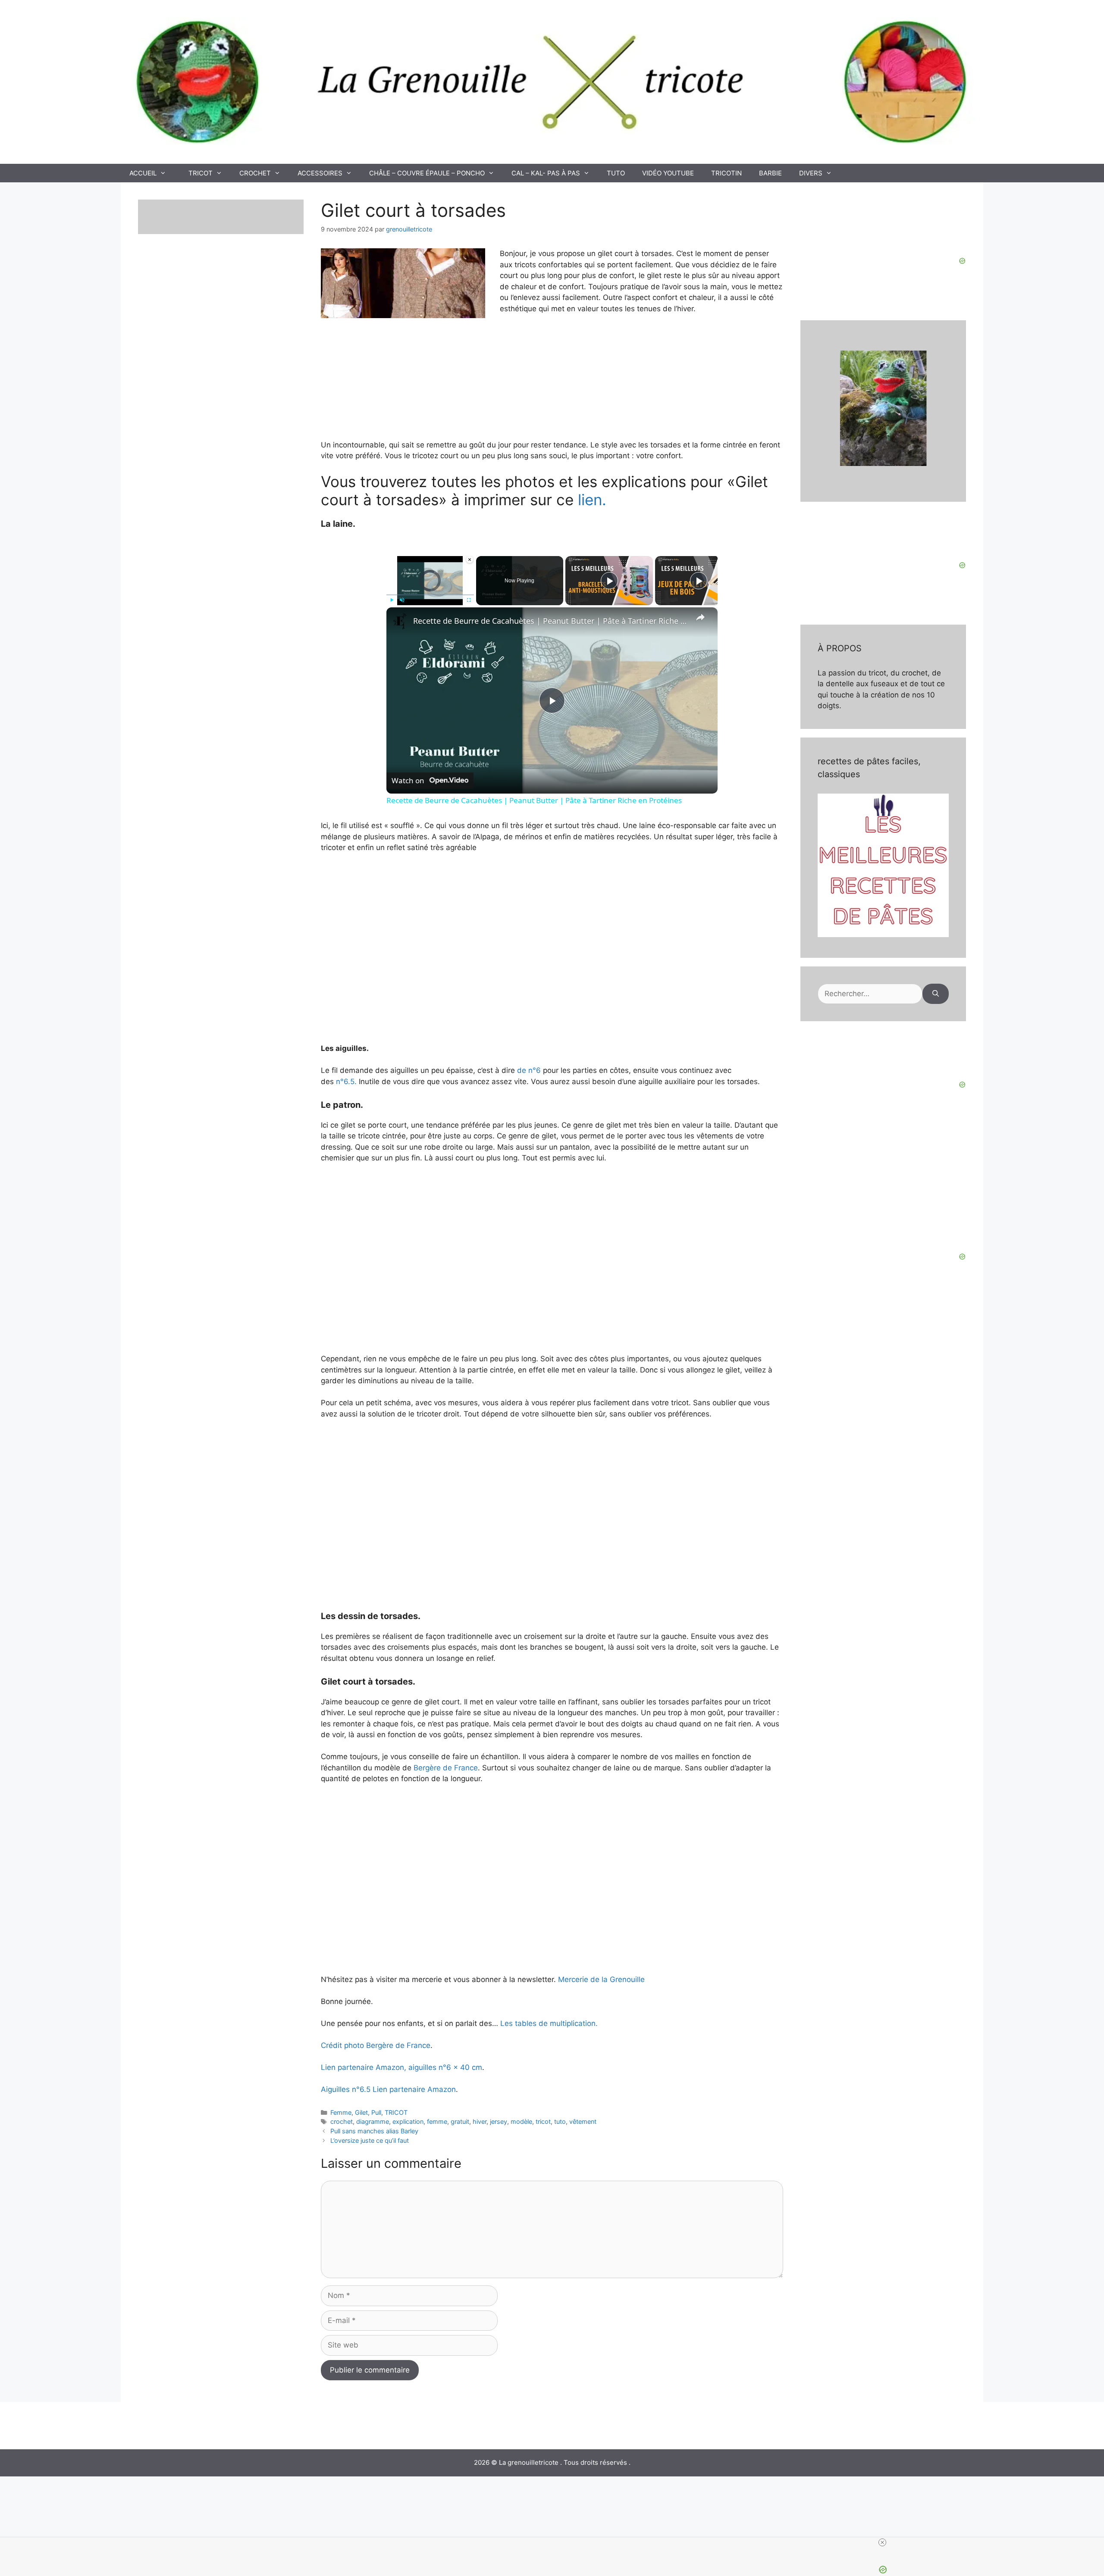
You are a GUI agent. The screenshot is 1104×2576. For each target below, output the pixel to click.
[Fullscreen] (469, 600)
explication (408, 2121)
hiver (480, 2121)
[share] (700, 617)
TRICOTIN (726, 173)
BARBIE (770, 173)
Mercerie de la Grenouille (600, 1979)
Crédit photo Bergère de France (376, 2045)
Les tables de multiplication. (549, 2023)
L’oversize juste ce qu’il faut (370, 2140)
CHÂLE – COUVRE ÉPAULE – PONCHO (427, 173)
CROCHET (255, 173)
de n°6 (530, 1070)
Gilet (361, 2112)
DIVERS (811, 173)
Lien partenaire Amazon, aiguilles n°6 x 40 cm (401, 2067)
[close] (882, 2542)
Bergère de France (446, 1768)
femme (437, 2121)
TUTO (616, 173)
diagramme (373, 2121)
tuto (560, 2121)
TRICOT (201, 173)
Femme (341, 2112)
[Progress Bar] (430, 595)
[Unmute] (402, 600)
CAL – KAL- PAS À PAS (546, 173)
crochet (342, 2121)
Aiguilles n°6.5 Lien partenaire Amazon (388, 2089)
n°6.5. (346, 1082)
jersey (499, 2121)
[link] (400, 621)
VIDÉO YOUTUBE (668, 173)
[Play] (392, 600)
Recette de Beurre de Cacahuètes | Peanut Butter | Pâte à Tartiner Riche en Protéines (551, 621)
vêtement (583, 2121)
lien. (592, 500)
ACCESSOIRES (320, 173)
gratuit (460, 2121)
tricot (543, 2121)
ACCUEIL (143, 173)
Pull (376, 2112)
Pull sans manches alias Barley (374, 2131)
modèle (521, 2121)
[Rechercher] (936, 994)
